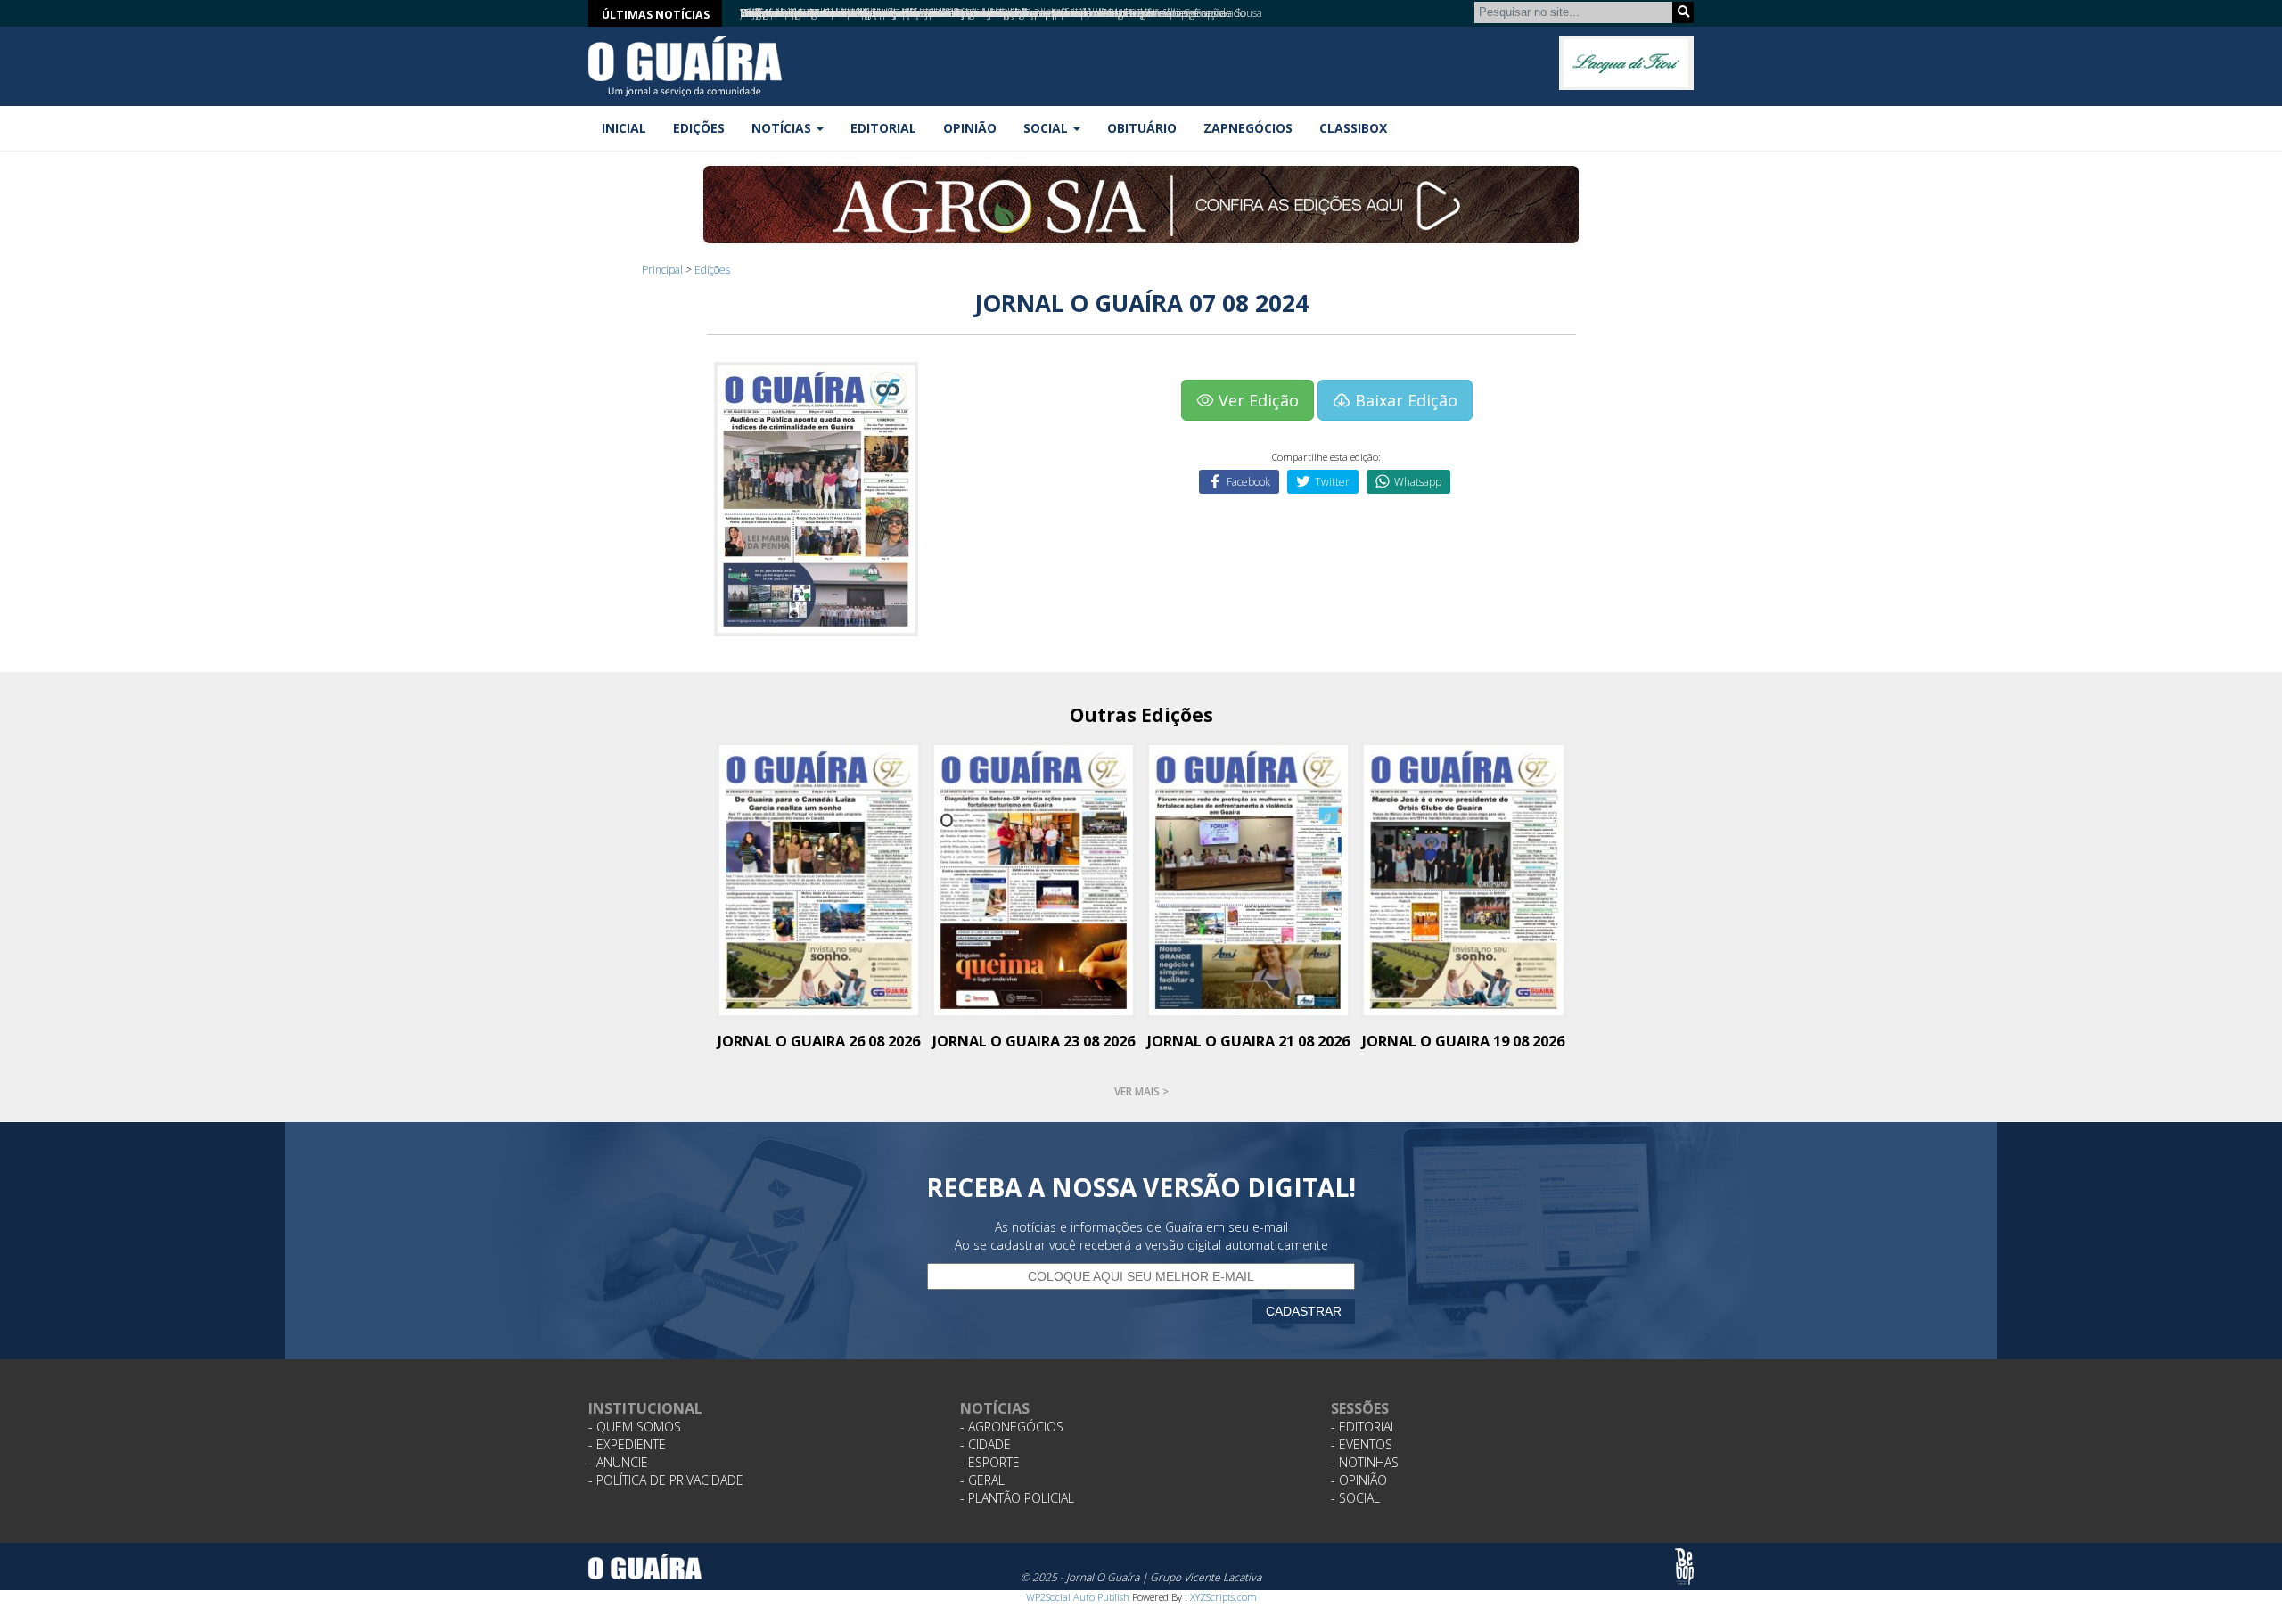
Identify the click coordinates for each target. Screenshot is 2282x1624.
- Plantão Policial (1017, 1498)
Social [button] (1047, 128)
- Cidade (985, 1444)
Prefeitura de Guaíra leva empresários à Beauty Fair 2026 (877, 13)
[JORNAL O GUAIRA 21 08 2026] (1248, 878)
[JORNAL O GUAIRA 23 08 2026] (1034, 878)
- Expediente (627, 1444)
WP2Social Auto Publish (1078, 1597)
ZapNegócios (1248, 128)
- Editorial (1364, 1427)
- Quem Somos (635, 1427)
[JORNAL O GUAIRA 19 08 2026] (1463, 878)
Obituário (1142, 128)
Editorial (883, 128)
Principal (662, 270)
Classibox (1353, 128)
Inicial (624, 128)
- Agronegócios (1012, 1427)
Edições (699, 128)
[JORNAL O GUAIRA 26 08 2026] (819, 878)
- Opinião (1359, 1480)
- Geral (982, 1480)
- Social (1355, 1498)
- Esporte (990, 1462)
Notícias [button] (783, 128)
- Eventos (1362, 1444)
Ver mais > (1141, 1091)
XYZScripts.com (1223, 1597)
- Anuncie (618, 1462)
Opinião (970, 128)
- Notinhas (1365, 1462)
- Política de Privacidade (666, 1480)
